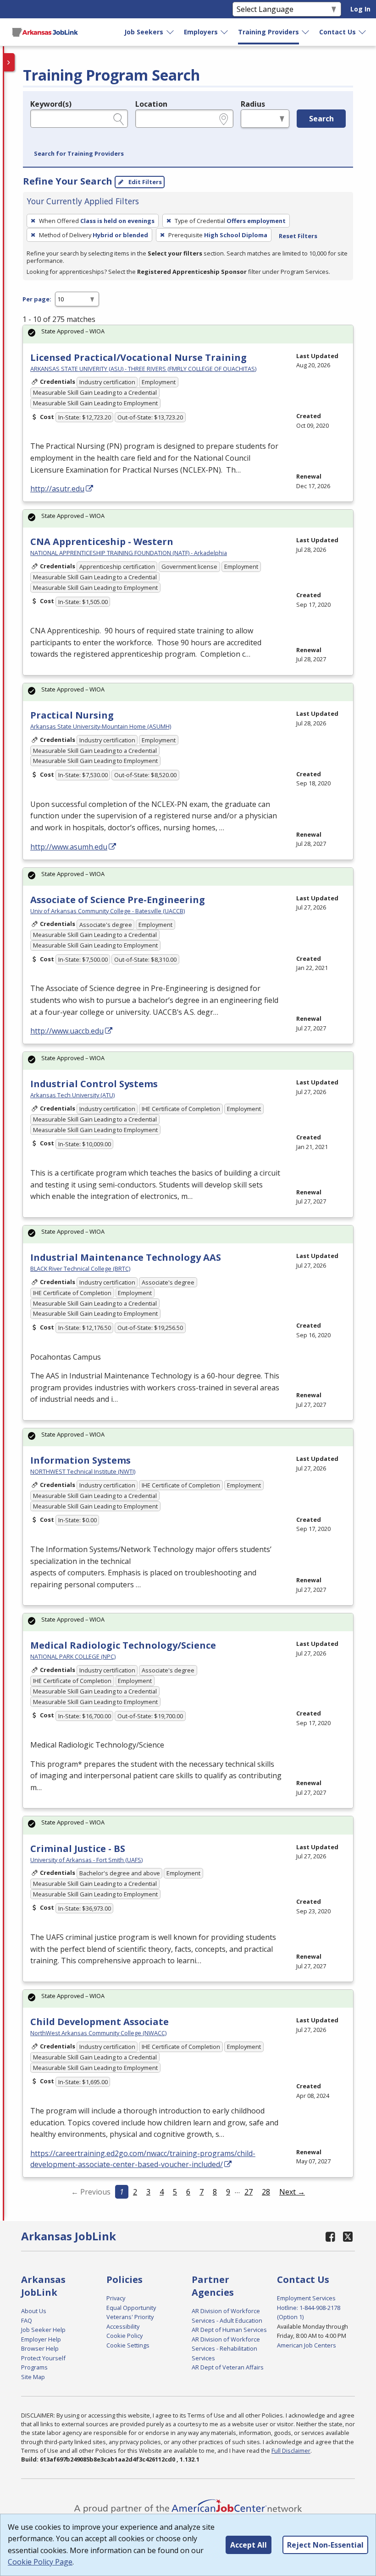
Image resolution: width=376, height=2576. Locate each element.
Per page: (37, 299)
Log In (360, 9)
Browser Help (40, 2348)
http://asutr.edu (57, 489)
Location (151, 104)
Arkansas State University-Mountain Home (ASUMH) (101, 726)
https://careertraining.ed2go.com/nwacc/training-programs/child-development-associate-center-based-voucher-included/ (143, 2159)
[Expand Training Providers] (306, 32)
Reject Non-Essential (325, 2545)
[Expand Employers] (225, 32)
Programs (34, 2367)
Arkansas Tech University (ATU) (72, 1095)
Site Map (33, 2377)
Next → (292, 2192)
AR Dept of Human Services (229, 2330)
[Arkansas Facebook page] (331, 2236)
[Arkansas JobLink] (45, 32)
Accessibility (123, 2326)
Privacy (116, 2298)
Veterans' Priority (130, 2317)
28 (266, 2192)
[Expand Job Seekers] (171, 32)
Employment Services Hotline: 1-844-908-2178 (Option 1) (309, 2307)
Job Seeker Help (43, 2330)
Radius (253, 104)
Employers (201, 32)
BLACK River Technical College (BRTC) (80, 1269)
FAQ (27, 2320)
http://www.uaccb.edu (67, 1031)
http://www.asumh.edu (69, 847)
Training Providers (268, 32)
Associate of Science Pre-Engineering (118, 900)
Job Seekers (144, 32)
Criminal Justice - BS (78, 1849)
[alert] (188, 334)
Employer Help (41, 2339)
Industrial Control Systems (94, 1084)
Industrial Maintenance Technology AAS (126, 1257)
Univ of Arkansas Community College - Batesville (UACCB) (108, 911)
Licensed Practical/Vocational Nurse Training (138, 357)
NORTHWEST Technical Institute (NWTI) (83, 1471)
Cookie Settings (128, 2345)
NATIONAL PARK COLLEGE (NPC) (73, 1656)
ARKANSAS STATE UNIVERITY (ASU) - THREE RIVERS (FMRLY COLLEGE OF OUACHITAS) (143, 369)
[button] (79, 154)
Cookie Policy (124, 2336)
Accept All (249, 2545)
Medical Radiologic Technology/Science (123, 1645)
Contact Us (337, 32)
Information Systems (80, 1460)
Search (321, 119)
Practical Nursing (72, 715)
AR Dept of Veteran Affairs (228, 2367)
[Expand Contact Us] (363, 32)
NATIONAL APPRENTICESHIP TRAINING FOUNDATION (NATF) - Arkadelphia (129, 553)
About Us (34, 2311)
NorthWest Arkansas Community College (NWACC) (98, 2033)
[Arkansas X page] (348, 2236)
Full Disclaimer (291, 2451)
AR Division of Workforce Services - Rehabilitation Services (226, 2349)
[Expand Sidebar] (9, 62)
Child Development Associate (100, 2022)
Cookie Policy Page (40, 2562)
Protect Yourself (43, 2358)
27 (249, 2192)
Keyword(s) (51, 104)
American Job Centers (307, 2345)
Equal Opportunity (131, 2308)
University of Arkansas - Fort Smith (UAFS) (86, 1860)
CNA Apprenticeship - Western (102, 542)
